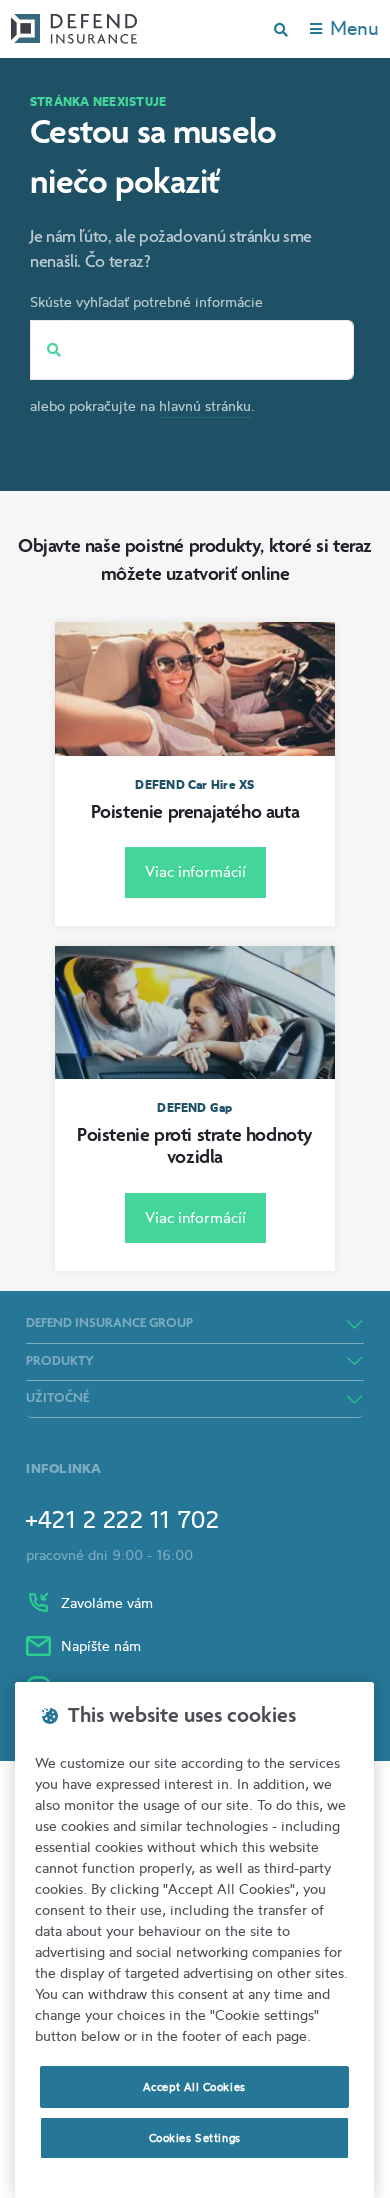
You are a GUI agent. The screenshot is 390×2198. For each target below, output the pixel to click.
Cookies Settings (195, 2138)
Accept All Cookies (194, 2087)
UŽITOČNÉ (57, 1399)
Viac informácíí (195, 1217)
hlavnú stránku (205, 405)
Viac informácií (195, 871)
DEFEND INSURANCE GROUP (109, 1324)
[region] (194, 1940)
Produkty (60, 1362)
